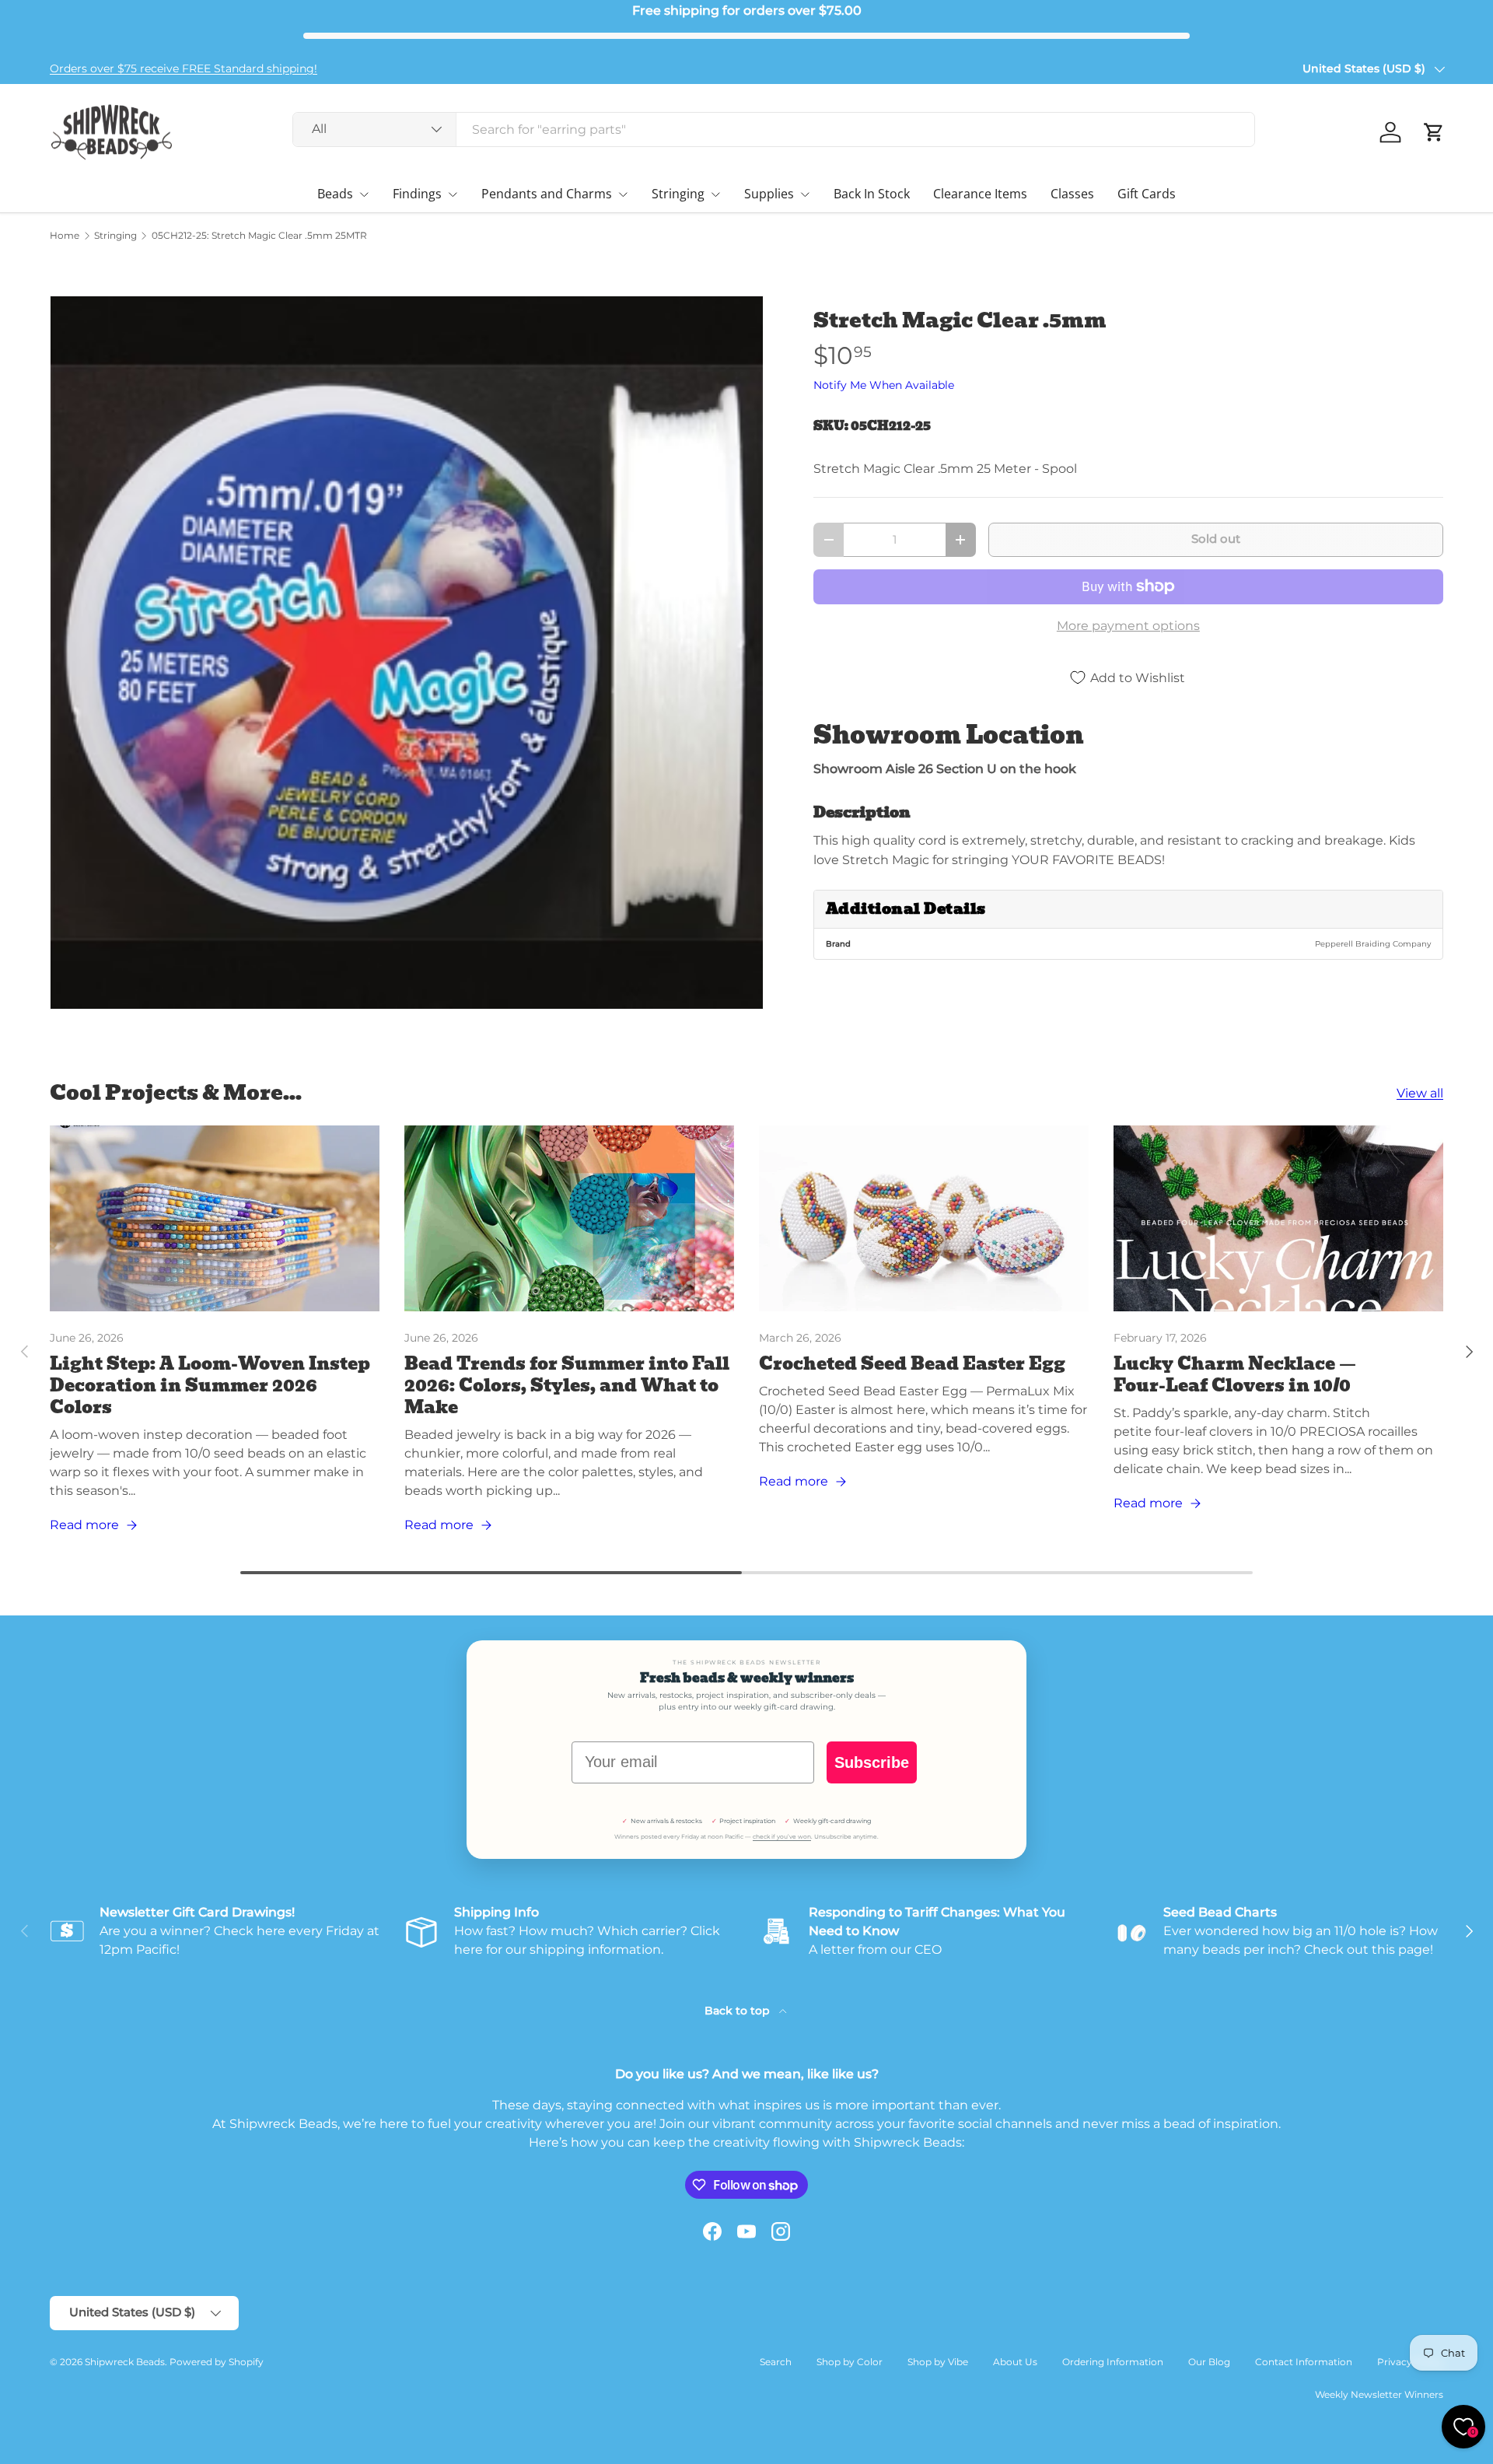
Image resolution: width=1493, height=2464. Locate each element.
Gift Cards (1147, 194)
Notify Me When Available (884, 385)
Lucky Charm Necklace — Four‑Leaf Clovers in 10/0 (1235, 1375)
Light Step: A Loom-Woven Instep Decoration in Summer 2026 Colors (210, 1386)
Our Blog (1209, 2362)
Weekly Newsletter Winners (1379, 2394)
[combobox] (774, 129)
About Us (1015, 2362)
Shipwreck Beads (125, 2362)
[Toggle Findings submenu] (453, 194)
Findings (417, 194)
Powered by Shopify (217, 2362)
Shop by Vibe (938, 2362)
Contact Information (1304, 2362)
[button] (1434, 132)
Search (776, 2362)
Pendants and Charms (547, 194)
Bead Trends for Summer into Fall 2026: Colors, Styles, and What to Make (567, 1386)
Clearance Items (980, 194)
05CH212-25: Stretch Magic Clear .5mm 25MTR (259, 236)
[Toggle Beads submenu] (364, 194)
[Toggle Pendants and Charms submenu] (623, 194)
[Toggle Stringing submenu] (715, 194)
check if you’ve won (782, 1837)
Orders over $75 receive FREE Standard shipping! (184, 68)
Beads (335, 194)
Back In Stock (872, 194)
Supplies (769, 194)
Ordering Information (1113, 2362)
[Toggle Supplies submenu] (805, 194)
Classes (1072, 194)
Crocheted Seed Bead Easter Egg (912, 1364)
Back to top (739, 2011)
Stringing (678, 194)
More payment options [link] (1128, 626)
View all (1420, 1093)
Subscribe (872, 1762)
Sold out (1216, 539)
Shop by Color (850, 2362)
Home (65, 236)
